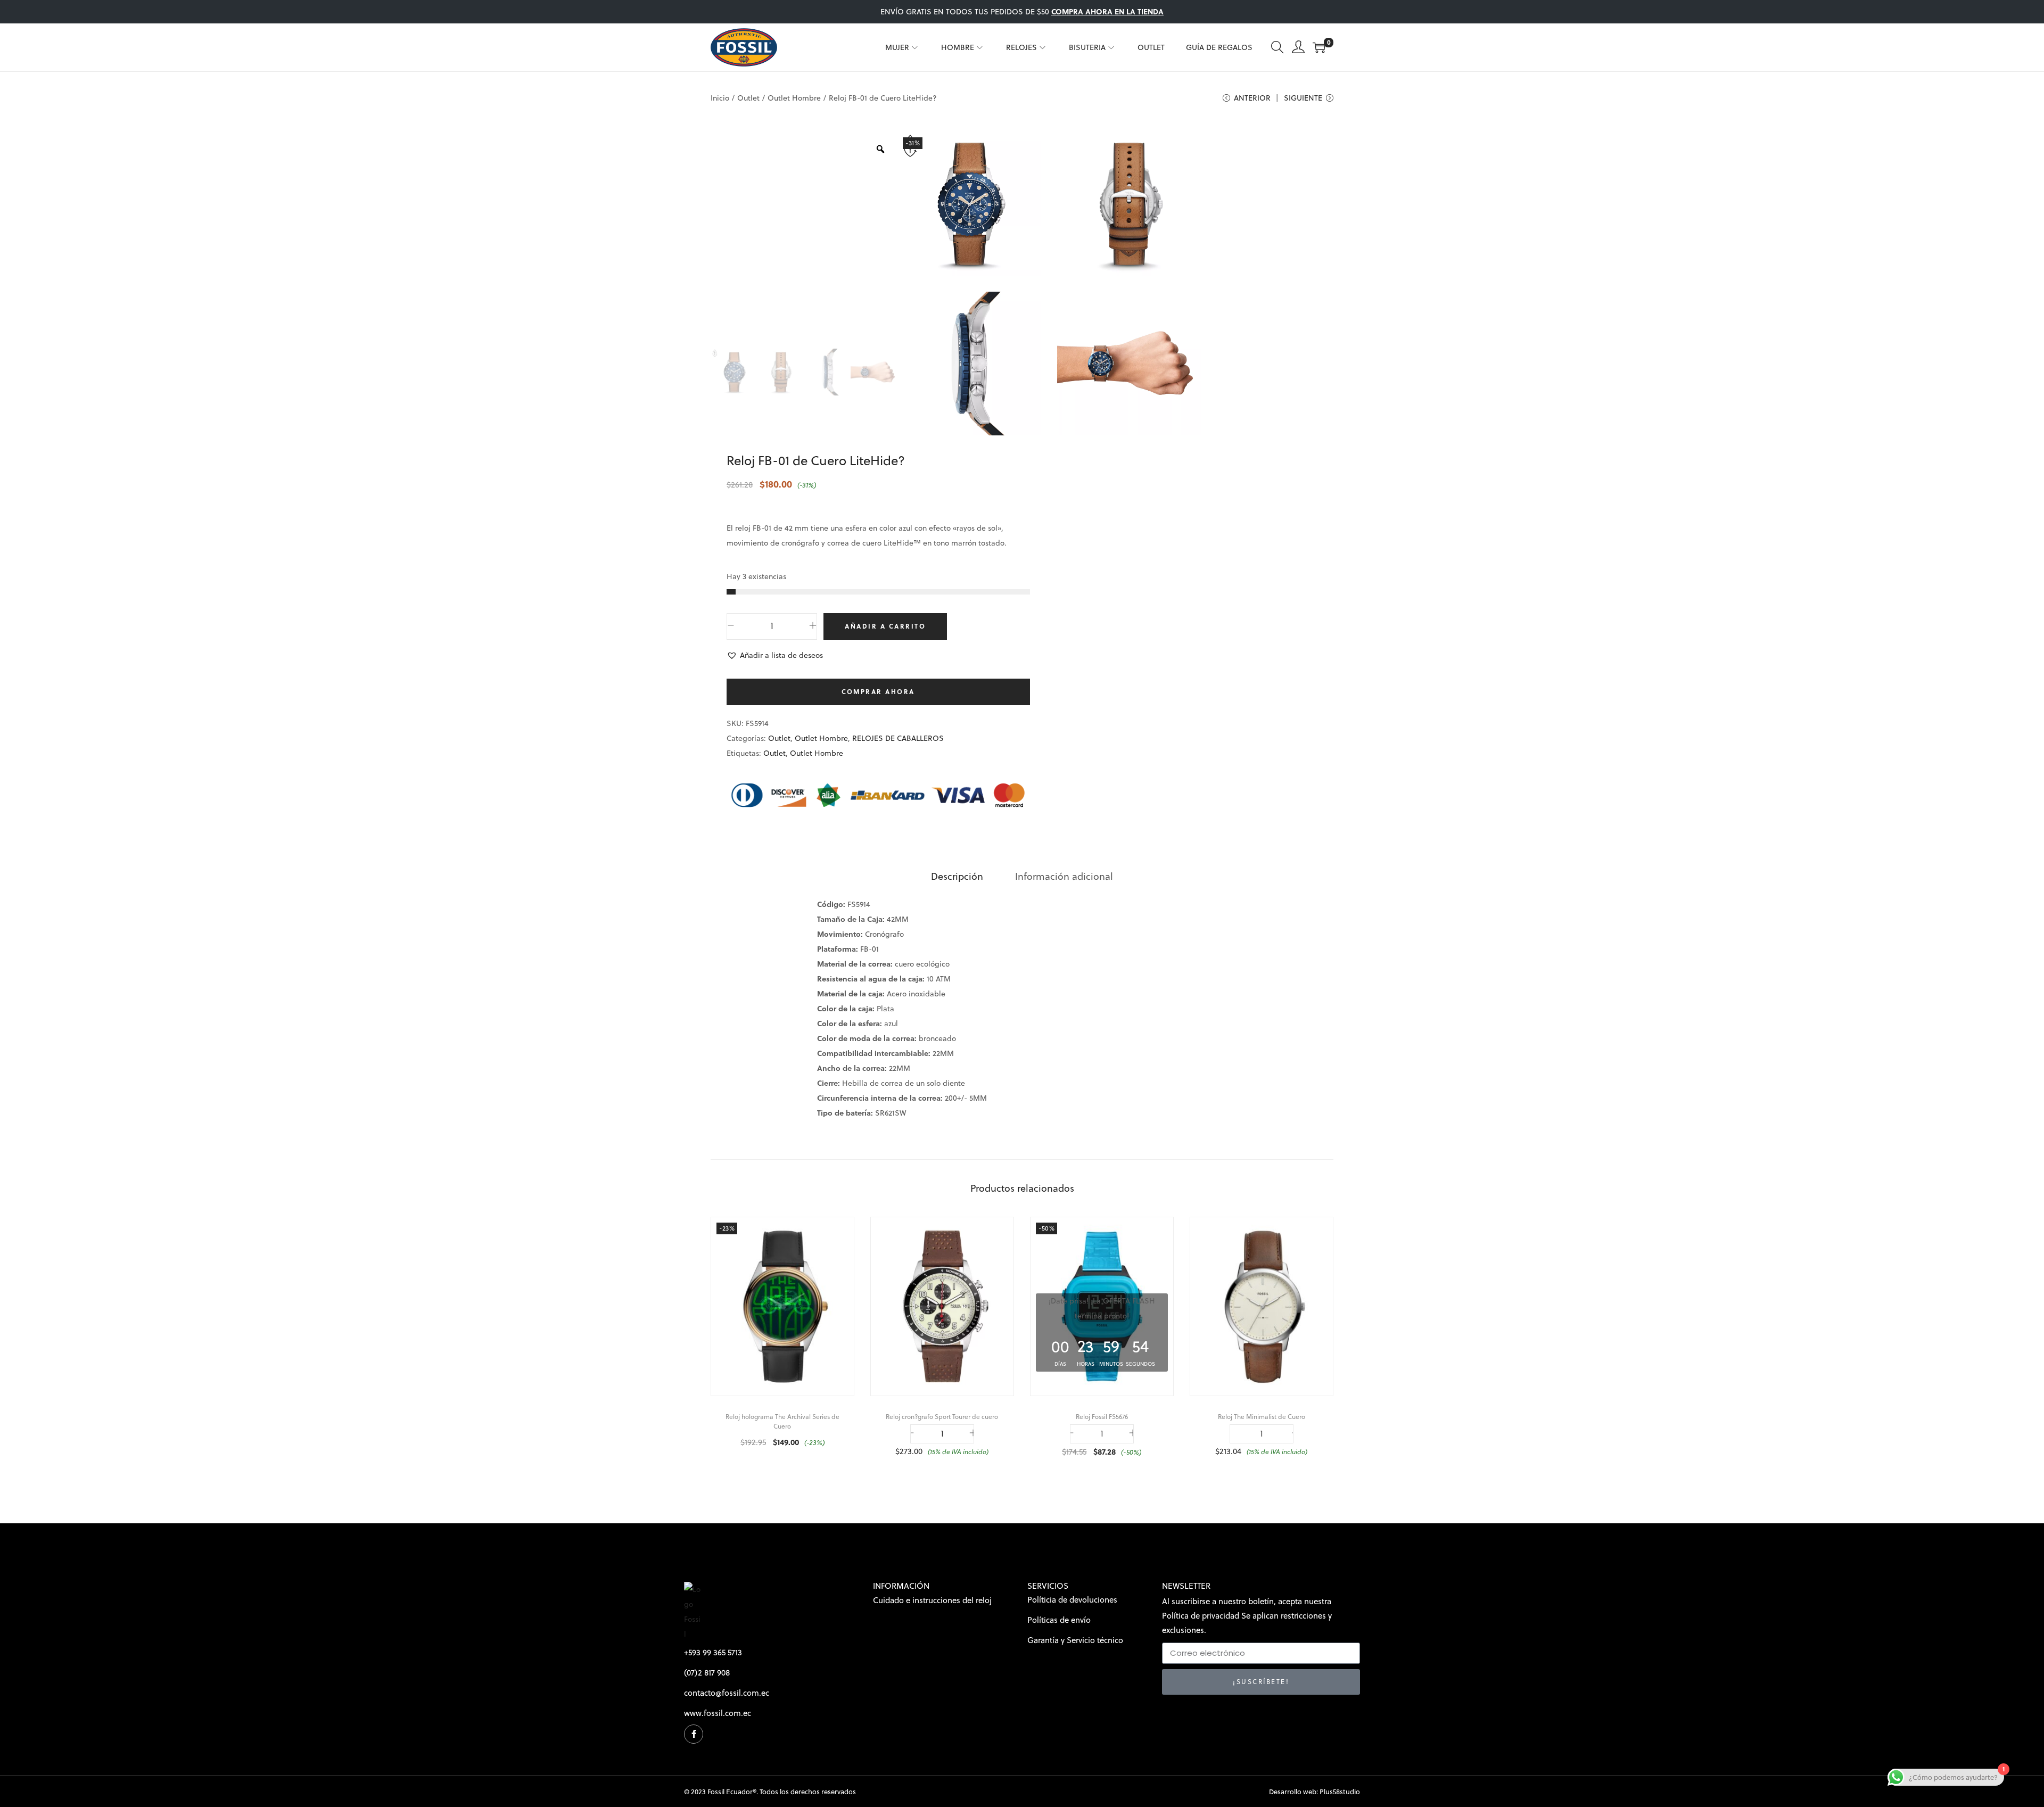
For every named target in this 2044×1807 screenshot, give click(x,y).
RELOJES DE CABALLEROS (898, 738)
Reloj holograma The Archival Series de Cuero (782, 1421)
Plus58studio (1340, 1792)
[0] (1319, 47)
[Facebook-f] (694, 1734)
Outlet (748, 98)
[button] (775, 655)
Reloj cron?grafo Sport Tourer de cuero (942, 1417)
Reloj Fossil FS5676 (1102, 1417)
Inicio (720, 98)
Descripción (957, 876)
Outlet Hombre (794, 98)
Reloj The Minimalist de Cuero (1262, 1417)
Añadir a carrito (885, 626)
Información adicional (1064, 876)
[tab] (957, 877)
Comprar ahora (878, 692)
